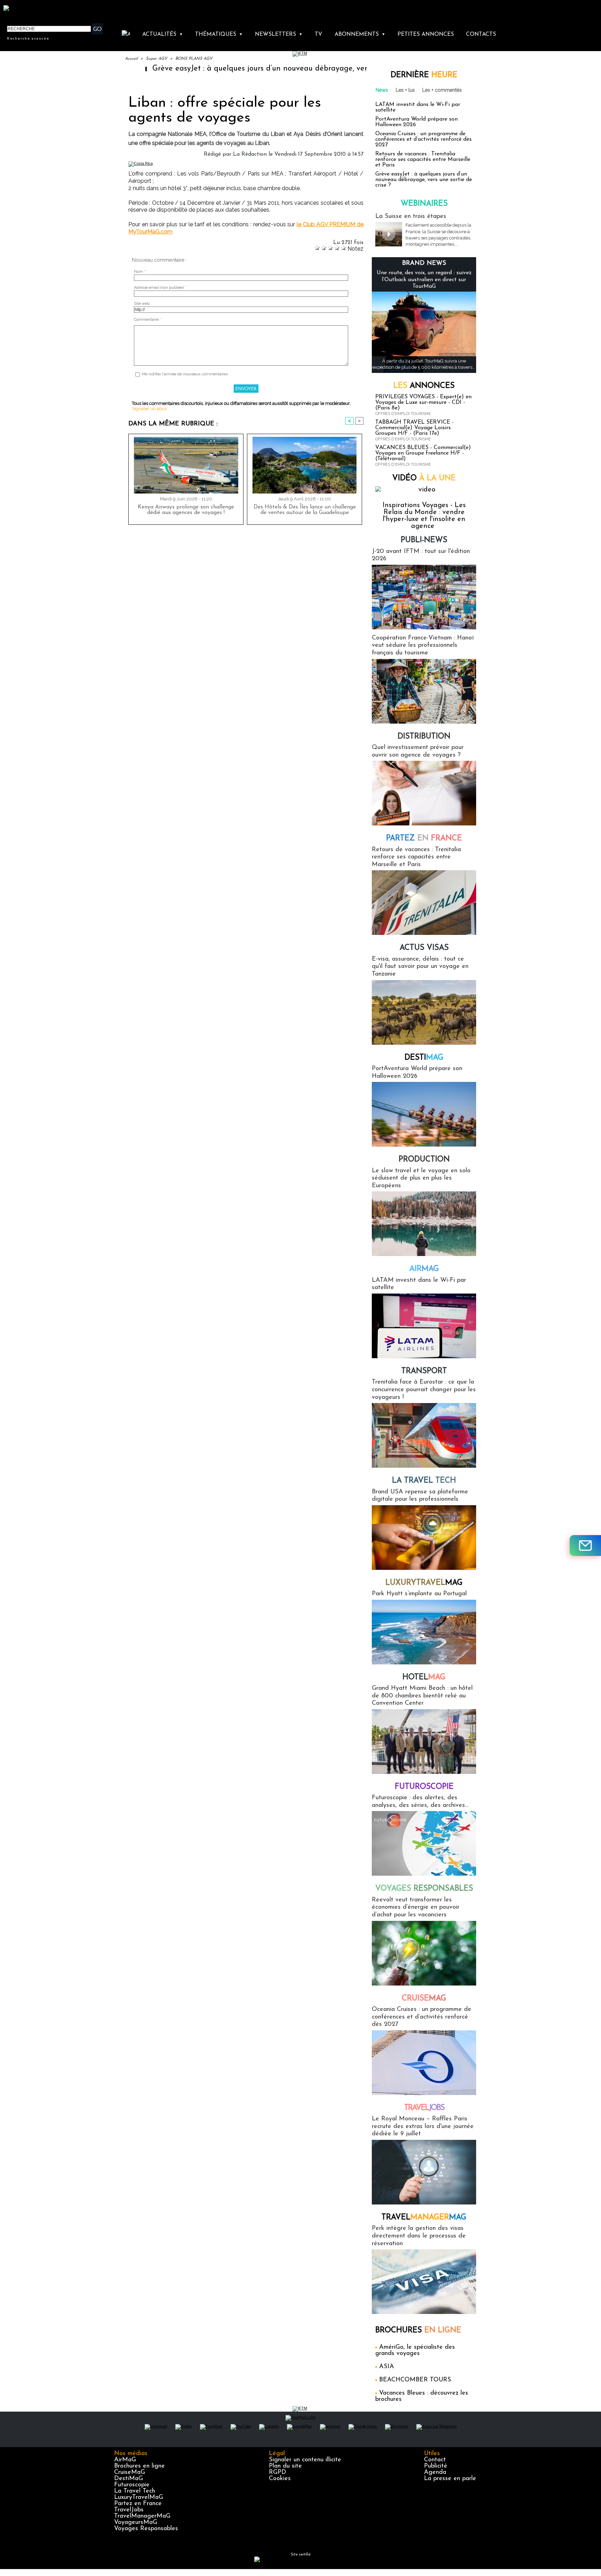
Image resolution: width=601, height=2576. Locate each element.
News (382, 90)
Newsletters (279, 34)
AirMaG (125, 2460)
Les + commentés (442, 90)
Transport (424, 1371)
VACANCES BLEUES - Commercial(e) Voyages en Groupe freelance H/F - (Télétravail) (423, 453)
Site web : (143, 304)
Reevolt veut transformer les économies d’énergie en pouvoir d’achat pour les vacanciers (416, 1907)
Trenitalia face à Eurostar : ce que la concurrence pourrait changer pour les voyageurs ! (424, 1390)
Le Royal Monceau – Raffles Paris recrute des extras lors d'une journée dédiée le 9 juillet (423, 2126)
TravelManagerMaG (142, 2516)
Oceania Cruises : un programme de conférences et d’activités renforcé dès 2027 (423, 139)
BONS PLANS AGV (194, 59)
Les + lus (405, 90)
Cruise (424, 1999)
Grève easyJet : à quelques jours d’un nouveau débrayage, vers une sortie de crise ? (225, 69)
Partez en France (138, 2504)
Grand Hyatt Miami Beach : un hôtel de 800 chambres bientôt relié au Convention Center (422, 1696)
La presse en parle (450, 2479)
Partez (424, 838)
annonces (424, 386)
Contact (435, 2460)
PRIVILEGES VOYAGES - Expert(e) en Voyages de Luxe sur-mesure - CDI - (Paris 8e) (423, 402)
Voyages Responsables (146, 2529)
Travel (424, 2108)
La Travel (424, 1481)
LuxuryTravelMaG (139, 2497)
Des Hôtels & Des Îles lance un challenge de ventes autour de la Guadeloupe (305, 510)
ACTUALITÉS (163, 34)
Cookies (280, 2479)
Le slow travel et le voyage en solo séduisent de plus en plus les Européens (421, 1178)
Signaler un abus (149, 409)
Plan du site (285, 2466)
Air (424, 1269)
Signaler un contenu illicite (305, 2460)
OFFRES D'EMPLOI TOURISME (403, 414)
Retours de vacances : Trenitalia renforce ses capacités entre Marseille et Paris (423, 160)
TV (318, 34)
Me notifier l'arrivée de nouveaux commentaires (185, 374)
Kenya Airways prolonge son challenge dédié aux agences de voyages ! (186, 510)
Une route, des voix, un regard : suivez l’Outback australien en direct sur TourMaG (424, 279)
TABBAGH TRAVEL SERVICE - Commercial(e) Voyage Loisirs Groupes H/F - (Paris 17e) (414, 428)
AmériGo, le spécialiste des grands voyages (415, 2350)
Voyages (424, 1889)
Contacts (481, 34)
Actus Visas (424, 948)
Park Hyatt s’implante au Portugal (419, 1594)
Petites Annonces (426, 34)
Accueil (131, 59)
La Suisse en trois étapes (411, 217)
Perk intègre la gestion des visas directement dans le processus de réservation (419, 2236)
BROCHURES (418, 2330)
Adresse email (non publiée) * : (161, 288)
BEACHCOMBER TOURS (415, 2380)
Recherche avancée (28, 38)
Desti (424, 1058)
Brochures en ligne (139, 2466)
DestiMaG (129, 2479)
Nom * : (141, 272)
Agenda (435, 2472)
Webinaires (424, 204)
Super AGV (157, 59)
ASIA (387, 2367)
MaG (424, 1583)
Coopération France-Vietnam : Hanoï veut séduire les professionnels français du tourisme (423, 646)
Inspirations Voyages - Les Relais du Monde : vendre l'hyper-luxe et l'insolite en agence (424, 516)
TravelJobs (129, 2510)
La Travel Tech (135, 2491)
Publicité (436, 2466)
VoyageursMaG (136, 2522)
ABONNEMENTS (360, 34)
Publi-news (424, 540)
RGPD (278, 2472)
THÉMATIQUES (219, 34)
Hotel (424, 1677)
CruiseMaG (130, 2472)
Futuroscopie (424, 1787)
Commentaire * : (149, 320)
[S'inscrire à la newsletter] (585, 1546)
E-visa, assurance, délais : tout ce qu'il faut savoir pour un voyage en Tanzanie (420, 967)
